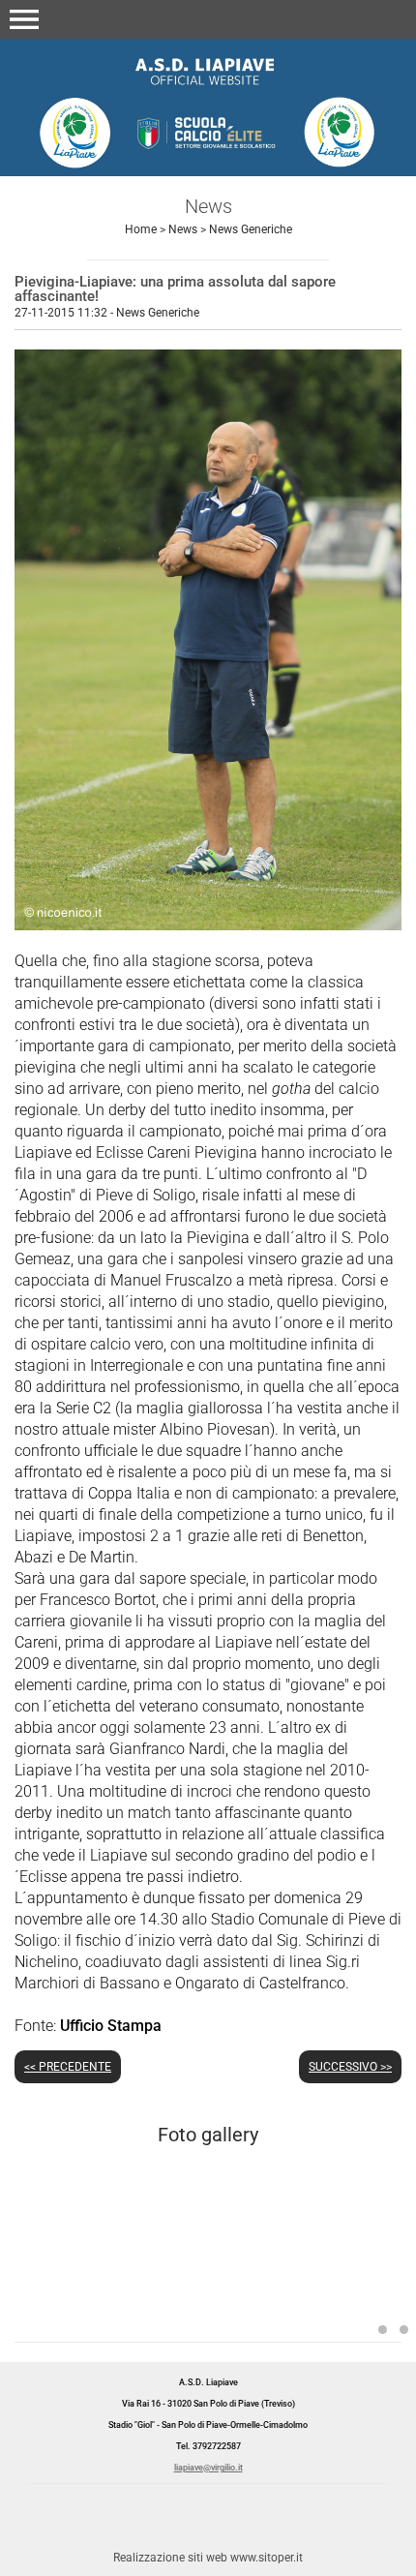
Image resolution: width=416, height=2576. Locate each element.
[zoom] (208, 925)
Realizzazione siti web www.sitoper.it (208, 2558)
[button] (24, 19)
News (183, 229)
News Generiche (251, 229)
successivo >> (350, 2067)
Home (141, 229)
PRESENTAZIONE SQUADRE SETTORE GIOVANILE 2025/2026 (169, 2293)
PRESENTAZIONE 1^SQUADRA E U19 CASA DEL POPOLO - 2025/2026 (383, 2330)
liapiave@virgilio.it (208, 2468)
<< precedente (68, 2067)
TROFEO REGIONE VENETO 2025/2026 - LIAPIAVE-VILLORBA (404, 2330)
